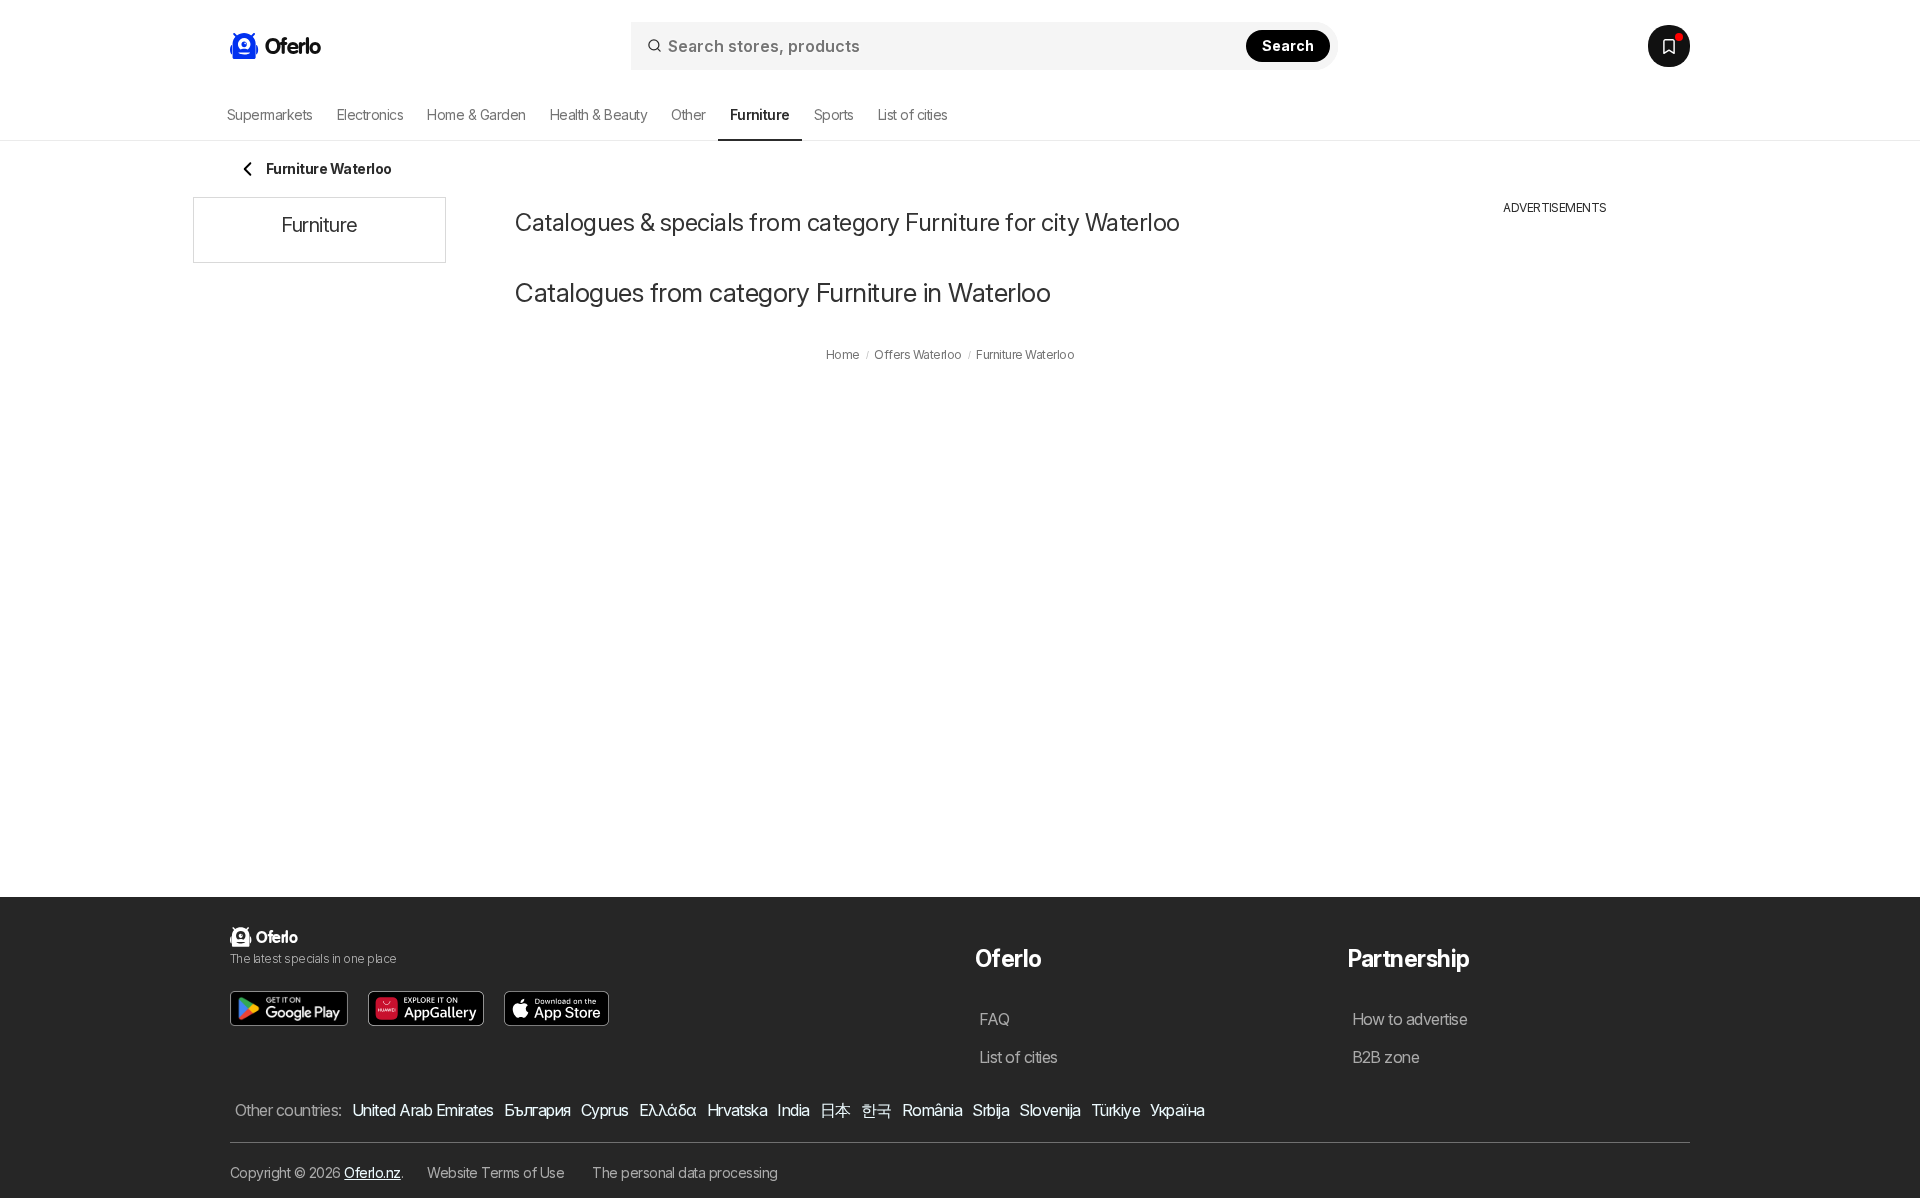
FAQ (994, 1019)
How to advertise (1410, 1019)
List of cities (913, 114)
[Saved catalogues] (1669, 46)
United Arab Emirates (423, 1110)
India (793, 1110)
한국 (876, 1110)
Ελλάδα (668, 1110)
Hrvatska (737, 1110)
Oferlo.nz (372, 1172)
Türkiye (1115, 1110)
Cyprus (605, 1110)
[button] (289, 1008)
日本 (835, 1110)
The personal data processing (685, 1172)
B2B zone (1386, 1057)
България (537, 1110)
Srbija (990, 1110)
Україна (1177, 1110)
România (932, 1110)
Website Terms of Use (495, 1172)
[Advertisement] (1555, 517)
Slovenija (1049, 1110)
